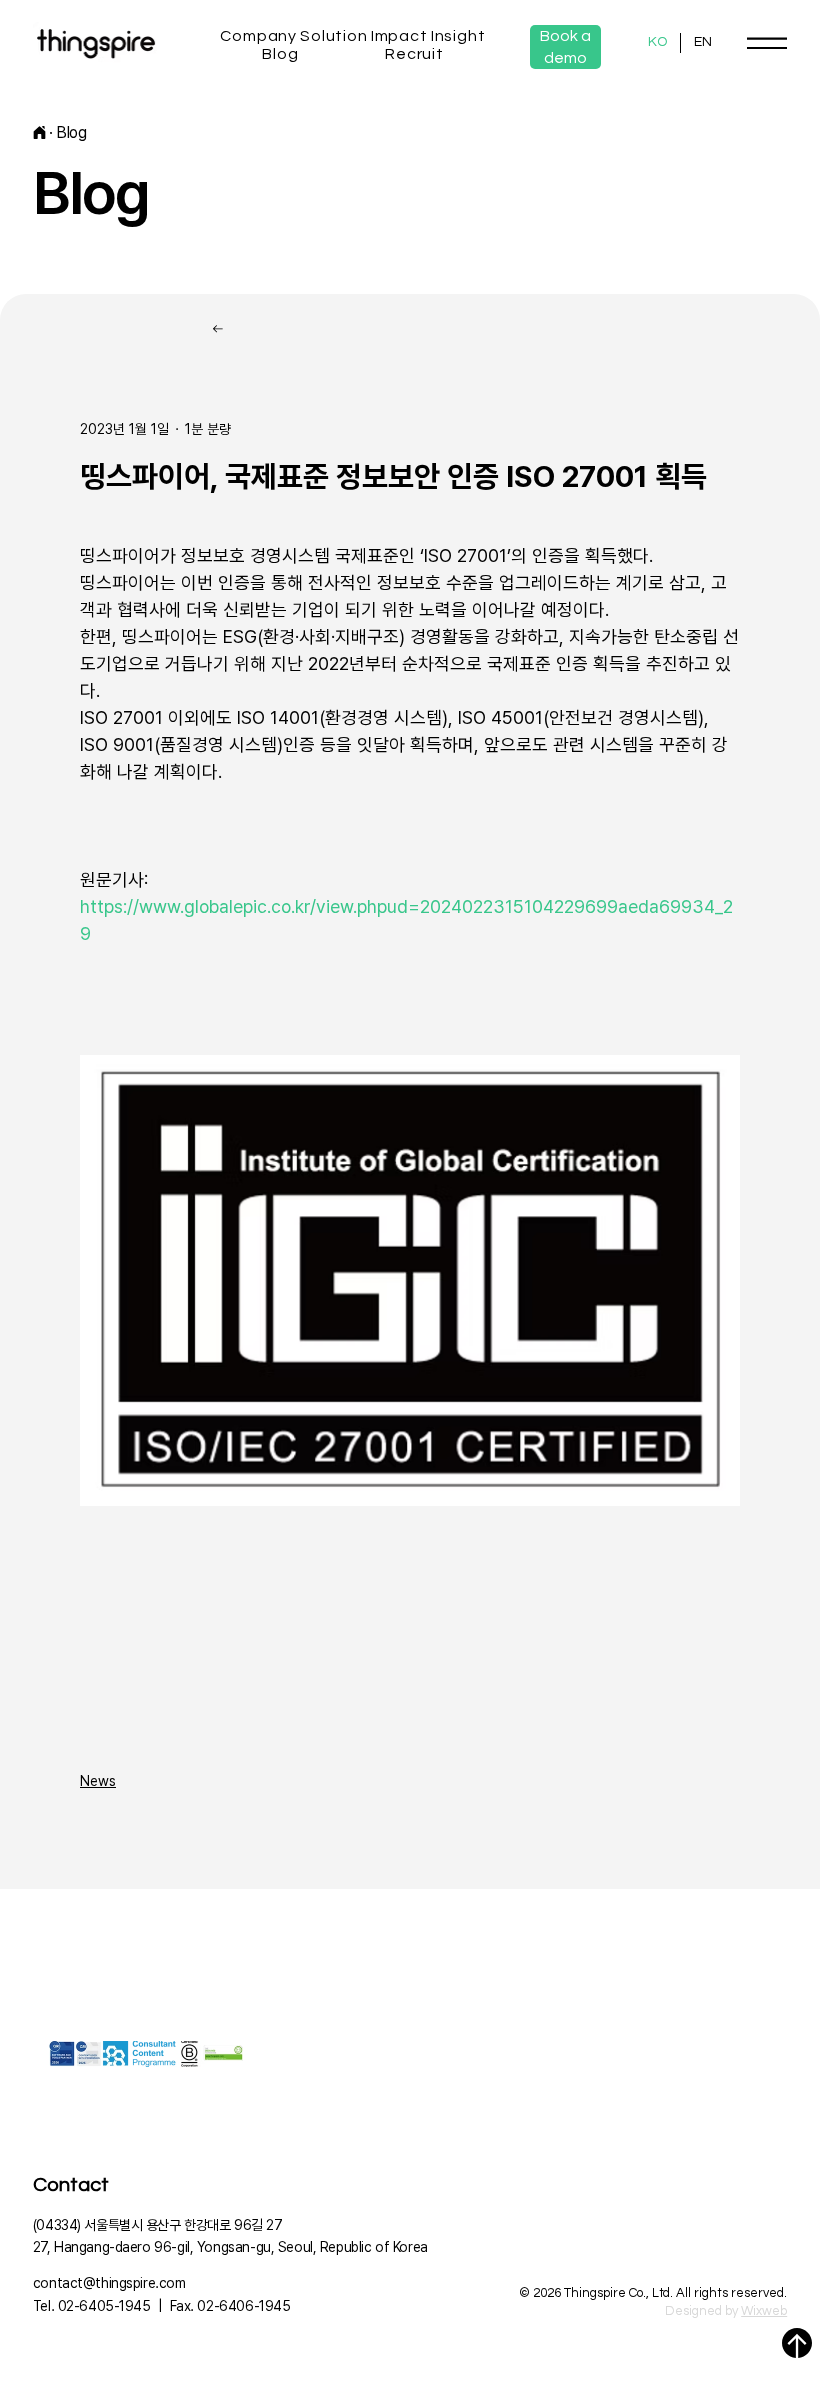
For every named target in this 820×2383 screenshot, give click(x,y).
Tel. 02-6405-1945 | (101, 2306)
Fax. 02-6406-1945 (230, 2306)
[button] (259, 36)
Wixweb (764, 2311)
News (98, 1781)
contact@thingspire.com (109, 2283)
